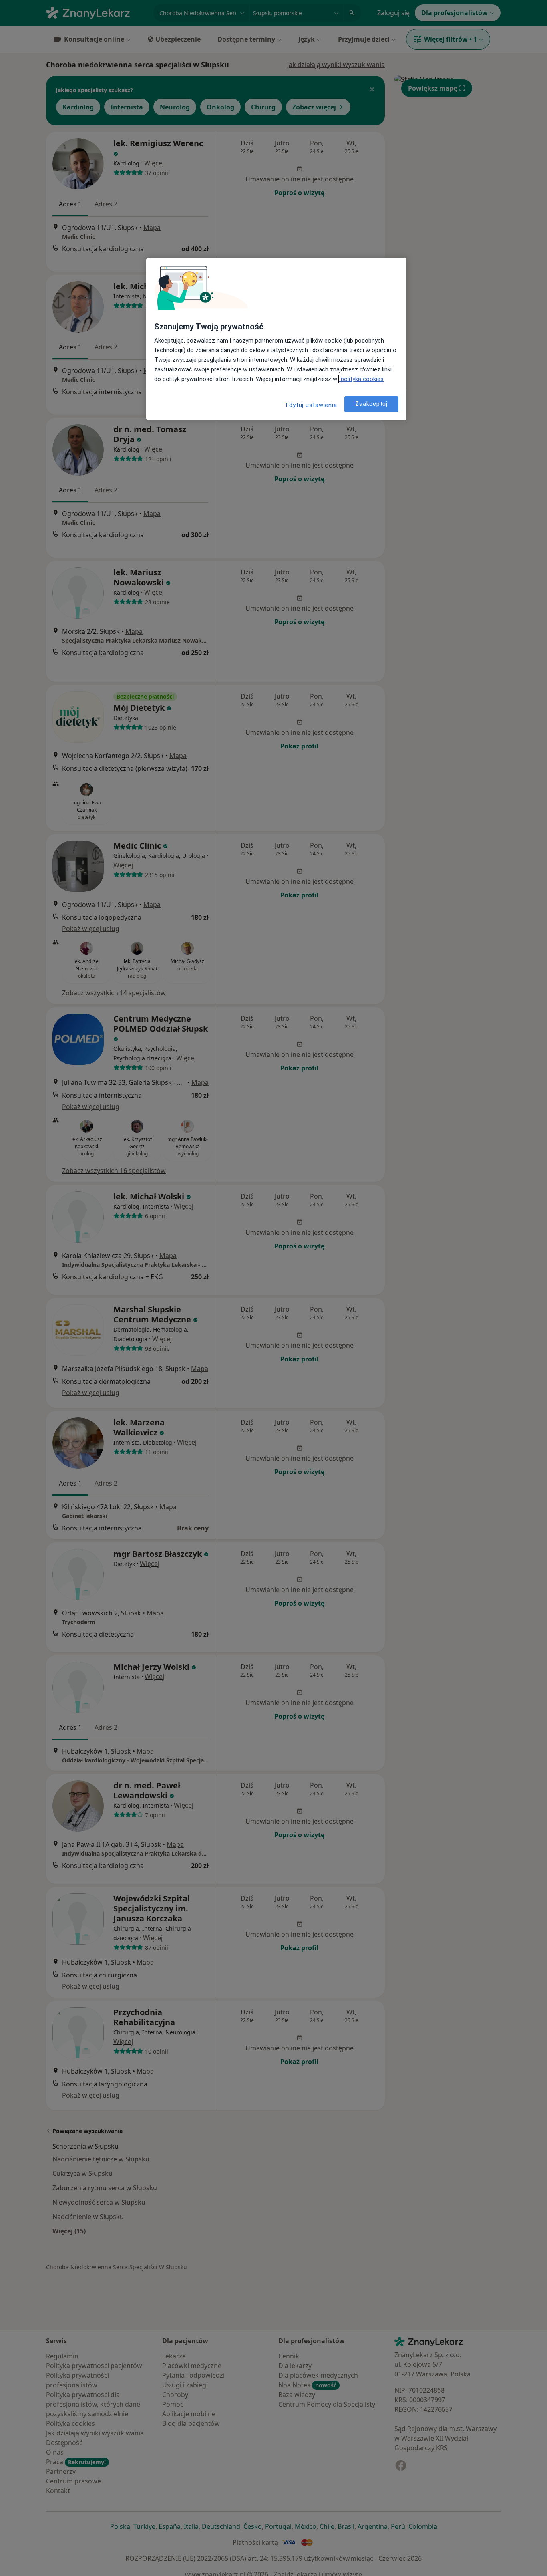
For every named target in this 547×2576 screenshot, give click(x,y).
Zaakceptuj (371, 404)
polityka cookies (361, 379)
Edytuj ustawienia (312, 405)
